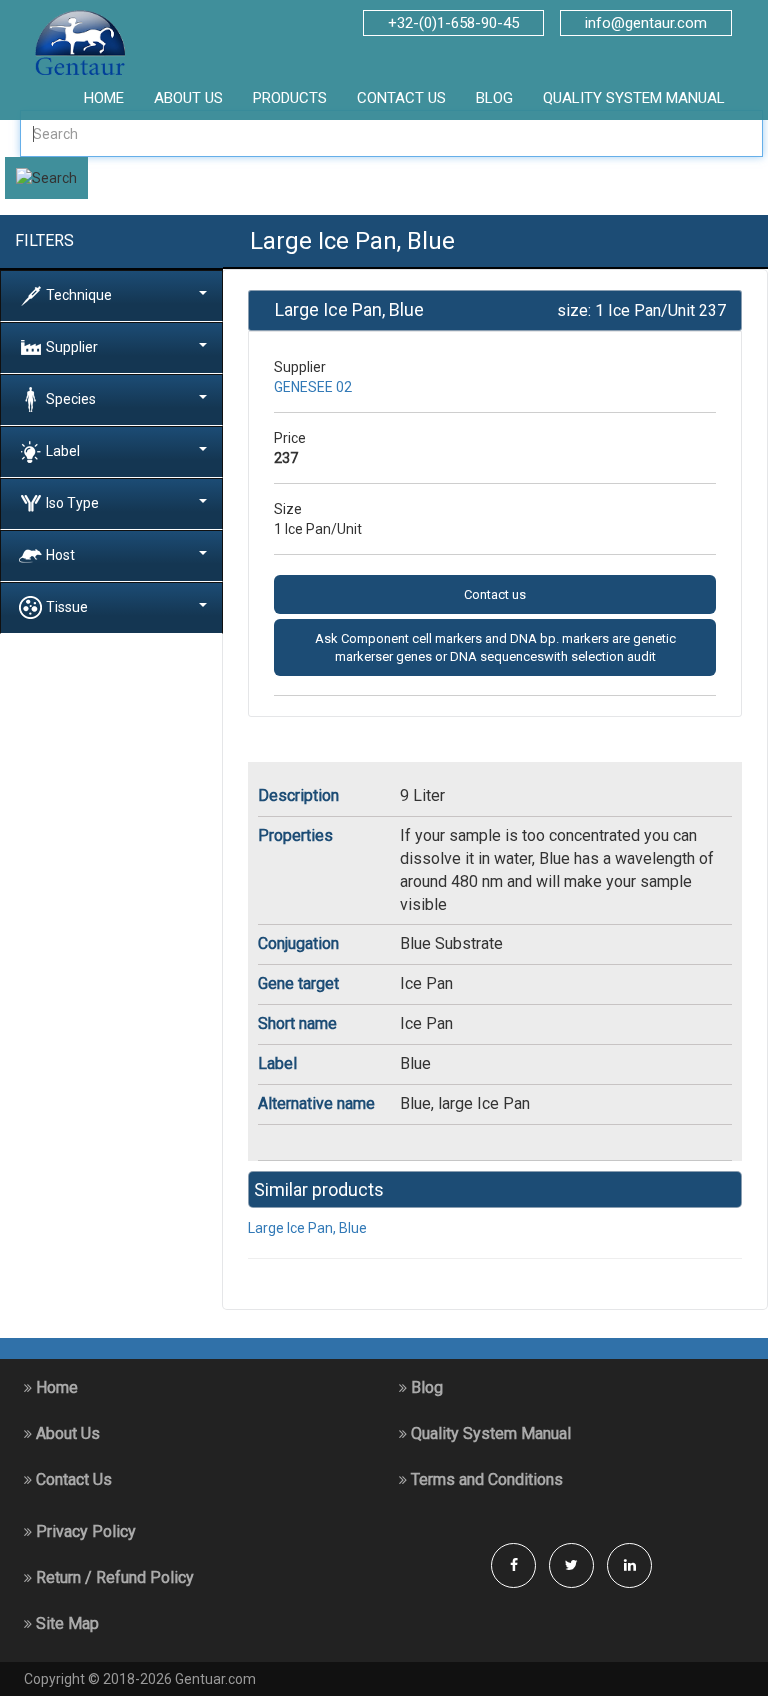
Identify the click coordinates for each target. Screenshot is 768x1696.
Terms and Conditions (485, 1479)
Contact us (495, 594)
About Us (66, 1433)
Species (71, 398)
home (104, 98)
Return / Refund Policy (113, 1577)
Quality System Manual (634, 98)
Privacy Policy (84, 1531)
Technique (79, 294)
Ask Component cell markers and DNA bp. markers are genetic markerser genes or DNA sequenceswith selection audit (495, 647)
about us (188, 98)
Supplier (72, 346)
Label (63, 450)
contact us (401, 98)
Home (55, 1387)
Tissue (67, 606)
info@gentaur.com (646, 23)
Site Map (65, 1623)
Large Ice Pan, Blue (307, 1228)
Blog (425, 1387)
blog (494, 98)
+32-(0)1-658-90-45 (453, 23)
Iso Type (72, 502)
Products (290, 98)
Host (60, 554)
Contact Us (72, 1479)
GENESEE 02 (313, 387)
